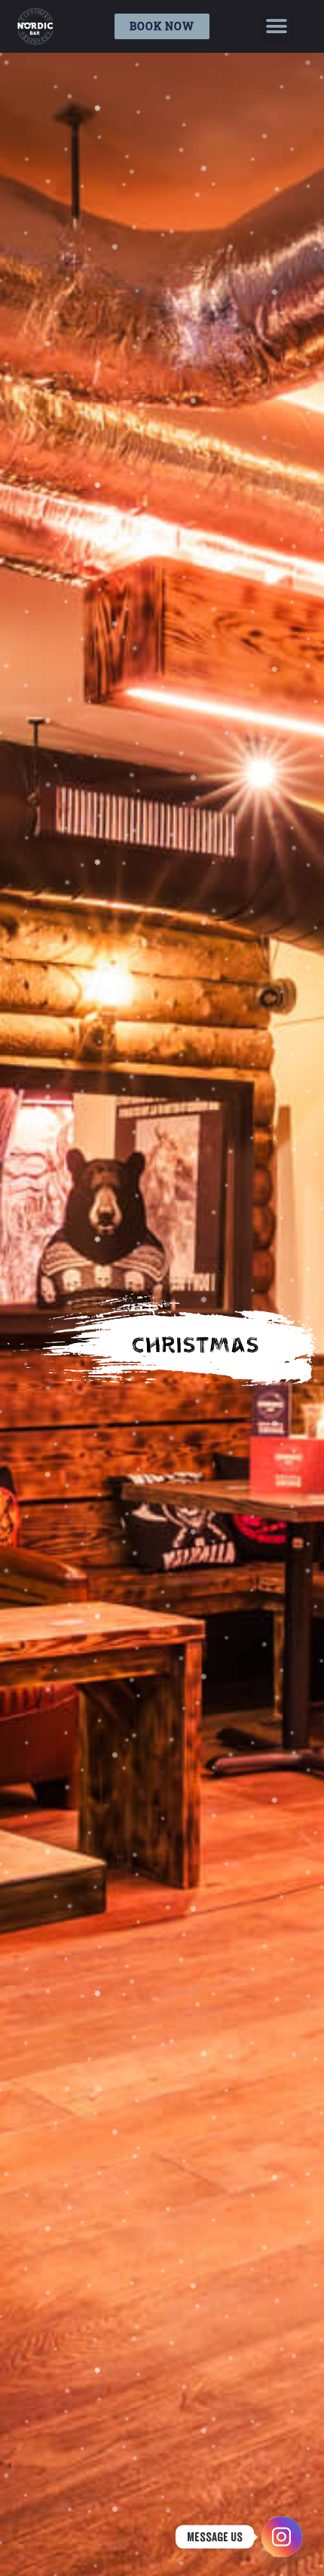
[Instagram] (282, 2537)
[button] (277, 27)
